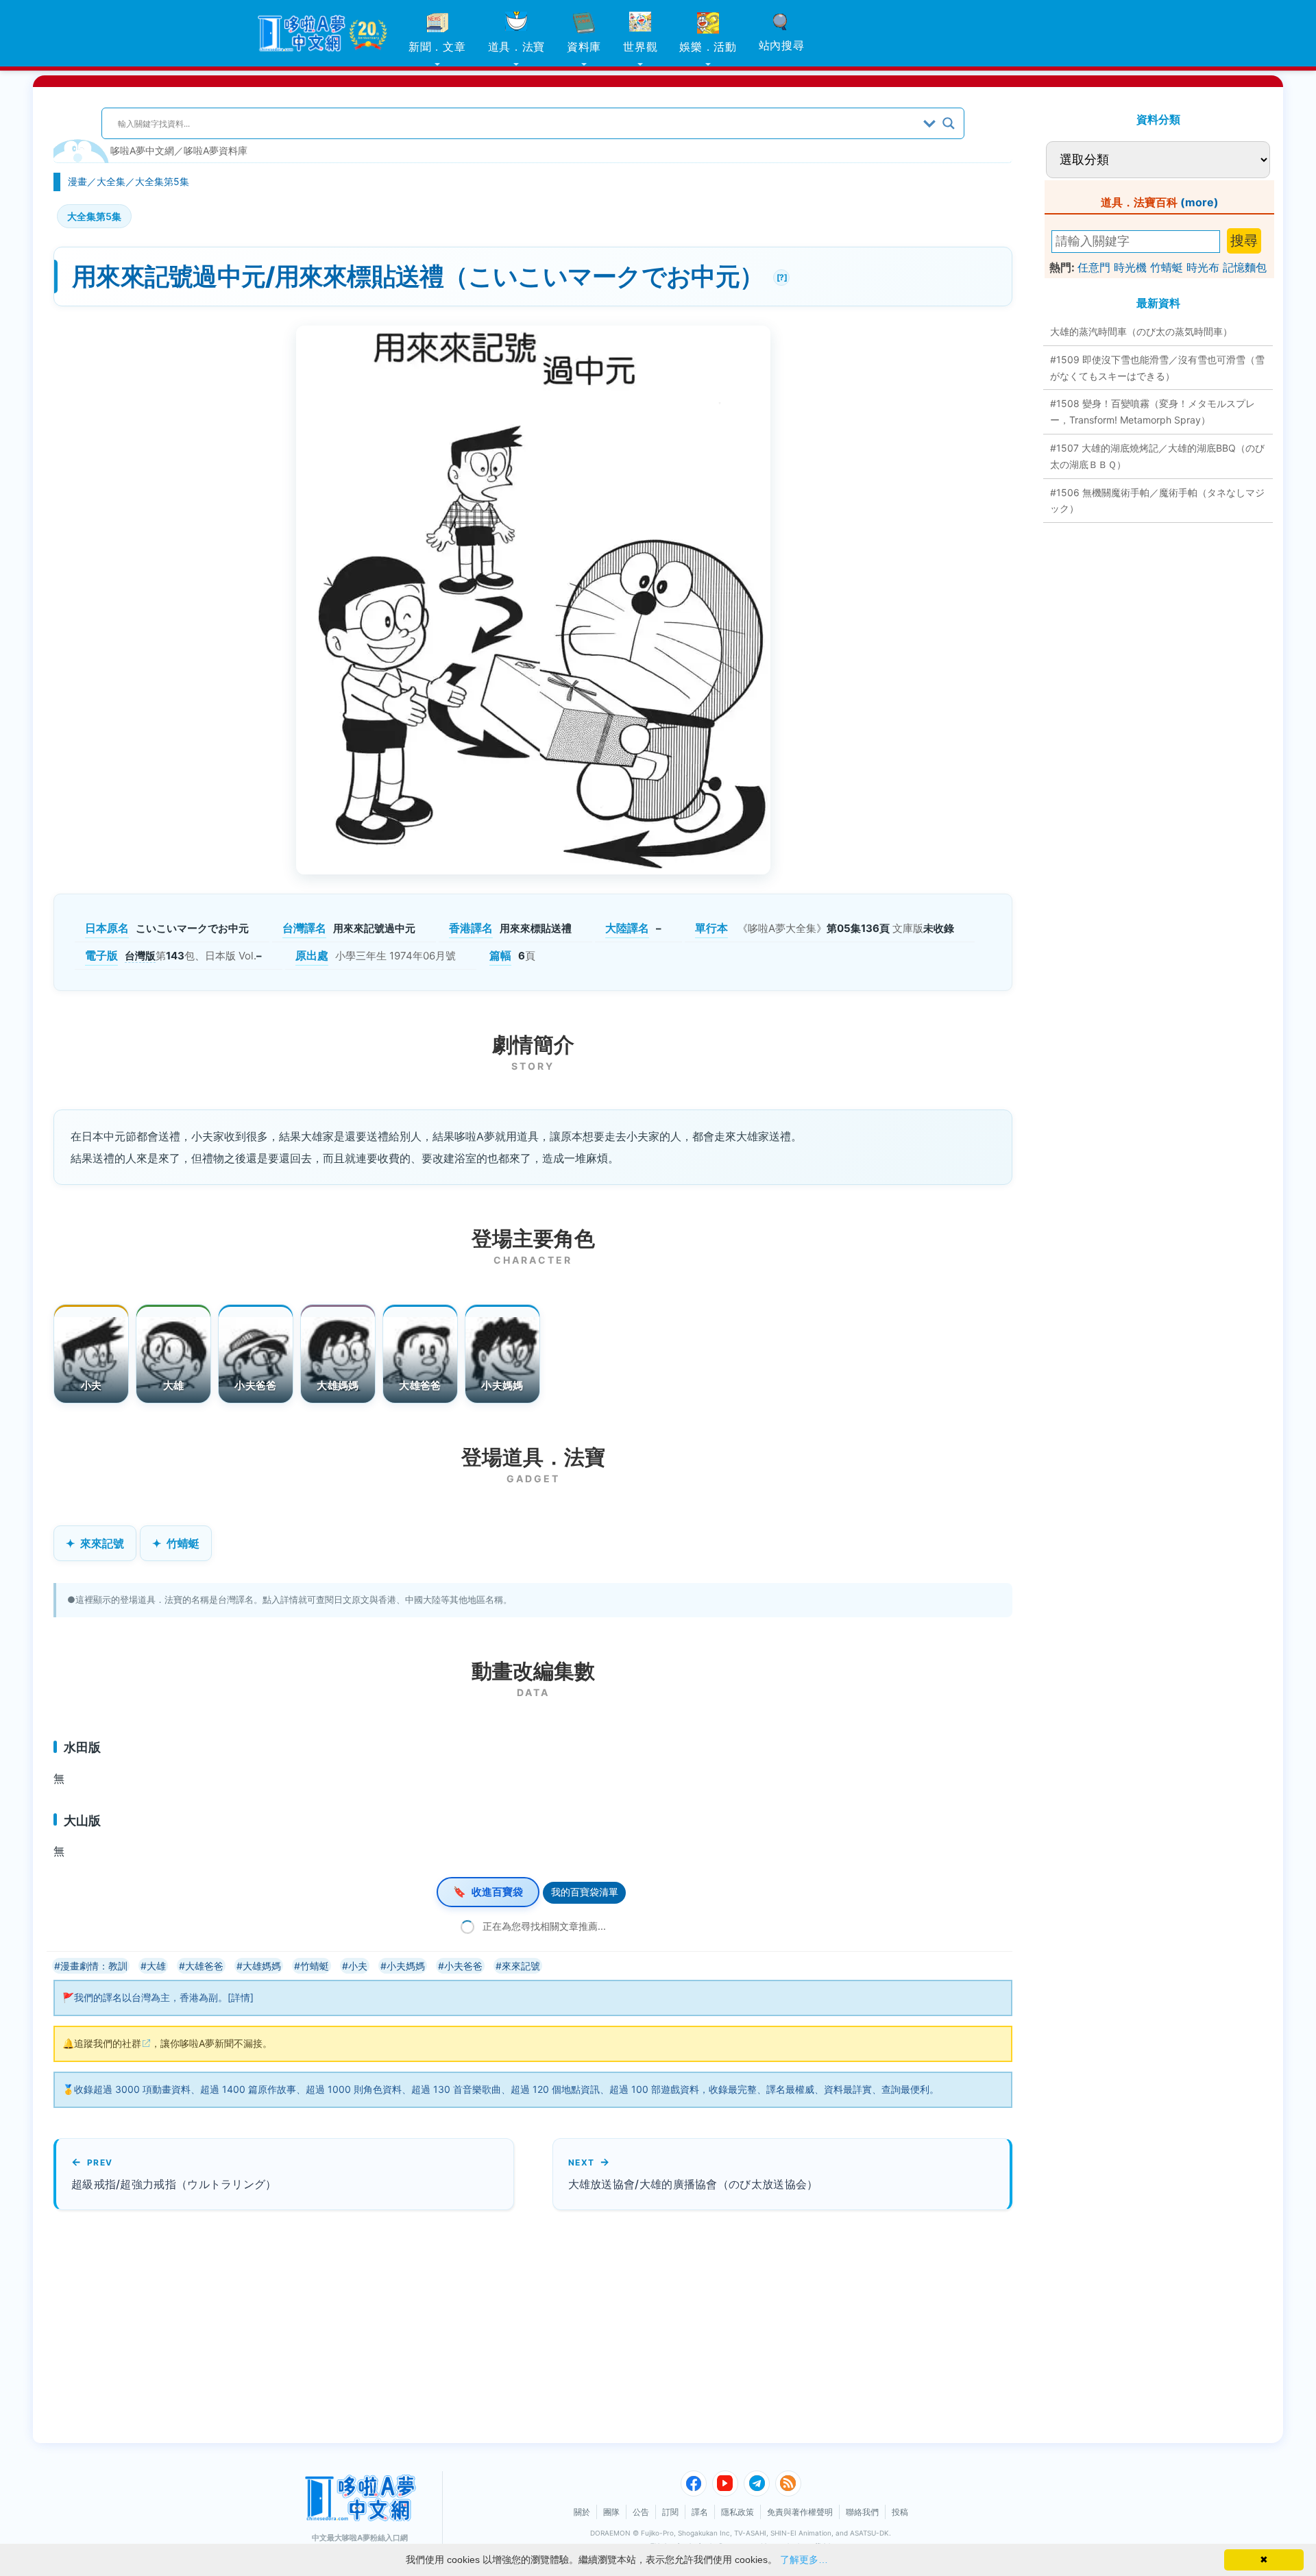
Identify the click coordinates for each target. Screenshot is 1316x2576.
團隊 (611, 2512)
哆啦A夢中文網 (142, 150)
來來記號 (102, 1543)
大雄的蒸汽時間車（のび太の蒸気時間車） (1141, 331)
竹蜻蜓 (183, 1543)
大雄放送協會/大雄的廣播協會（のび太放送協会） (693, 2184)
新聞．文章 (437, 47)
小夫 (92, 1385)
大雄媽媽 (338, 1385)
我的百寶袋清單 (585, 1892)
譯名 (700, 2512)
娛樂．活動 (708, 47)
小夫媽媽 (502, 1385)
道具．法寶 (517, 47)
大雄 (174, 1385)
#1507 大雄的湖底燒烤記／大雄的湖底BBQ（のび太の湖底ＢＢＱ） (1157, 456)
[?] (780, 276)
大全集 (111, 181)
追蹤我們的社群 (108, 2043)
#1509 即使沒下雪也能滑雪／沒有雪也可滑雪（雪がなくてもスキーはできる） (1157, 368)
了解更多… (804, 2560)
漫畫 (77, 181)
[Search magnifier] (949, 123)
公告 (641, 2512)
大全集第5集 (162, 181)
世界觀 (640, 47)
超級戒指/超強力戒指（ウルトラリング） (174, 2184)
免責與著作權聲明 (800, 2512)
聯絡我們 (862, 2512)
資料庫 (584, 47)
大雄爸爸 (420, 1385)
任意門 (1094, 267)
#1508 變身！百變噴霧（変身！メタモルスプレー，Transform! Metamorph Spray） (1153, 412)
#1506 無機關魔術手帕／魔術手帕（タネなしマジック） (1157, 501)
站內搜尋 (782, 45)
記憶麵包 (1245, 267)
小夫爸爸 (255, 1385)
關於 (582, 2512)
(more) (1199, 202)
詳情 (241, 1997)
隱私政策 (738, 2512)
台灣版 (140, 956)
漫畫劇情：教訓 (94, 1966)
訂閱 (670, 2512)
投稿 (900, 2512)
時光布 (1203, 267)
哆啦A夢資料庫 (216, 150)
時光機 (1130, 267)
